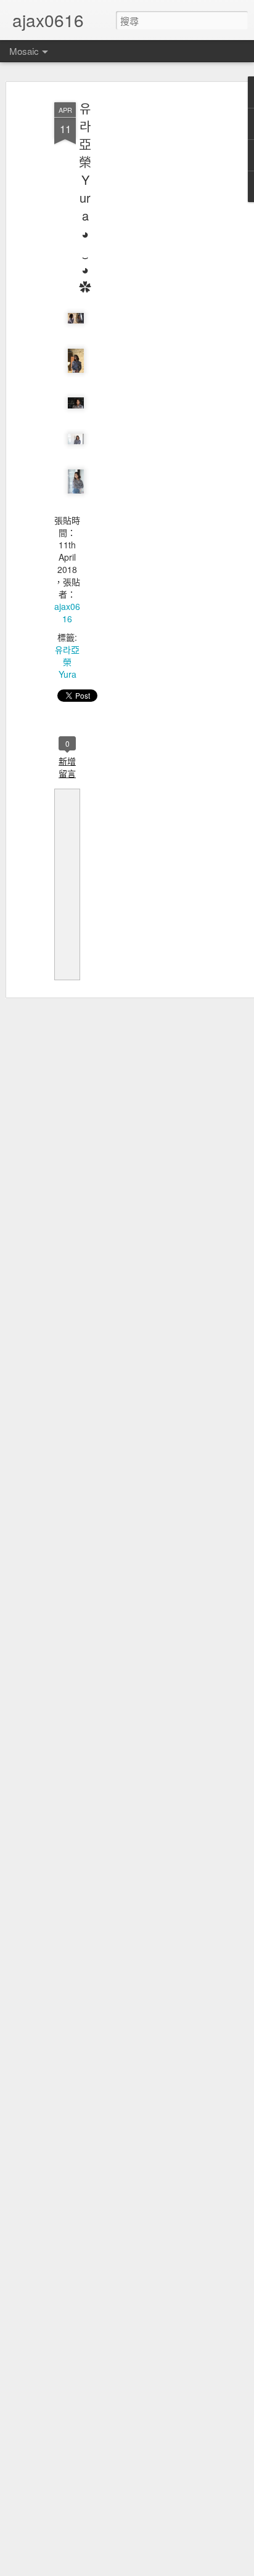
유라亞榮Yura (67, 662)
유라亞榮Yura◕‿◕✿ (85, 197)
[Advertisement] (148, 290)
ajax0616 (67, 612)
